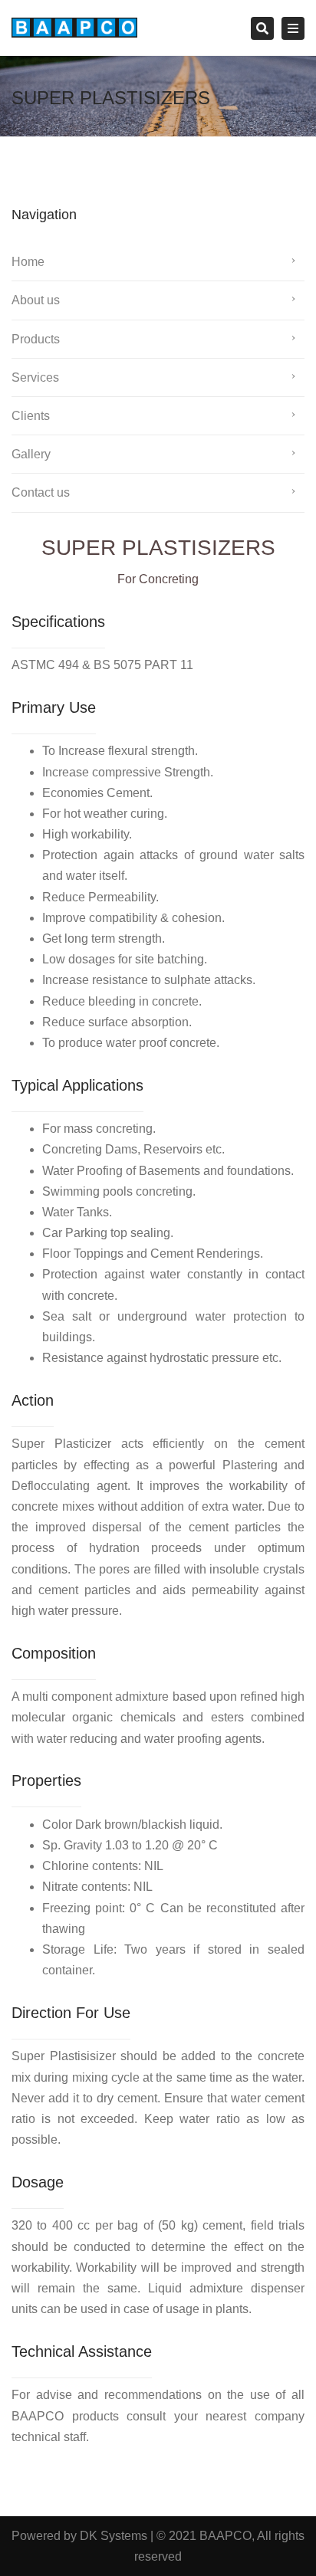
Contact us (41, 492)
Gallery (31, 454)
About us (36, 300)
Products (36, 339)
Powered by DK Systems (79, 2536)
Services (35, 377)
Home (28, 262)
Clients (31, 416)
